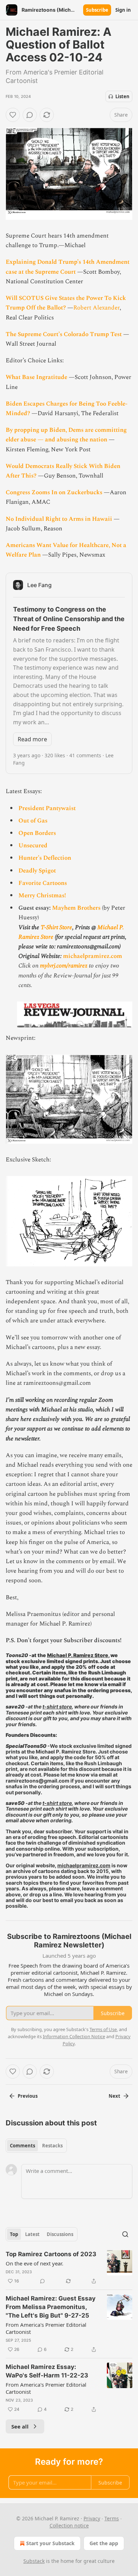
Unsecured (33, 846)
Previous (28, 2096)
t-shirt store (57, 1707)
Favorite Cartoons (43, 883)
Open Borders (37, 833)
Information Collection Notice (74, 2036)
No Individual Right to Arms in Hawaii (59, 519)
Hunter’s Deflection (45, 858)
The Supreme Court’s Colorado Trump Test (64, 334)
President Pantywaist (47, 808)
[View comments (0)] (30, 115)
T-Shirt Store (56, 927)
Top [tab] (14, 2234)
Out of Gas (33, 821)
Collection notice (69, 2525)
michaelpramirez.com (93, 956)
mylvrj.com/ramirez (64, 966)
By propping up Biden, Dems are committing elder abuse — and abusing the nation (66, 435)
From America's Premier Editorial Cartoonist (46, 2328)
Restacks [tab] (52, 2146)
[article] (69, 2268)
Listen (122, 96)
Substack (34, 2561)
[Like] (13, 115)
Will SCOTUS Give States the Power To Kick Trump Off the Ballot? (66, 303)
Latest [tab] (32, 2234)
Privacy (92, 2518)
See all (20, 2426)
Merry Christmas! (42, 896)
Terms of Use (103, 2029)
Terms (112, 2518)
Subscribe (97, 10)
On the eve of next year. (34, 2263)
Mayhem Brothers (76, 908)
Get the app (104, 2543)
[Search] (125, 2234)
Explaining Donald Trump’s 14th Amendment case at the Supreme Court (68, 267)
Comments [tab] (22, 2146)
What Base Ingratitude (36, 377)
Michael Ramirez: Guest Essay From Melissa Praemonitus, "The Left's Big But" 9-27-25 (51, 2307)
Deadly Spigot (37, 871)
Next (114, 2096)
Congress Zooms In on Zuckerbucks (54, 492)
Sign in (123, 10)
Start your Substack (50, 2543)
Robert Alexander (96, 308)
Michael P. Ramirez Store (78, 1655)
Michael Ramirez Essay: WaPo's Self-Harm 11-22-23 (47, 2371)
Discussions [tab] (60, 2234)
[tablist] (36, 2146)
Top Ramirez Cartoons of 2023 (51, 2254)
